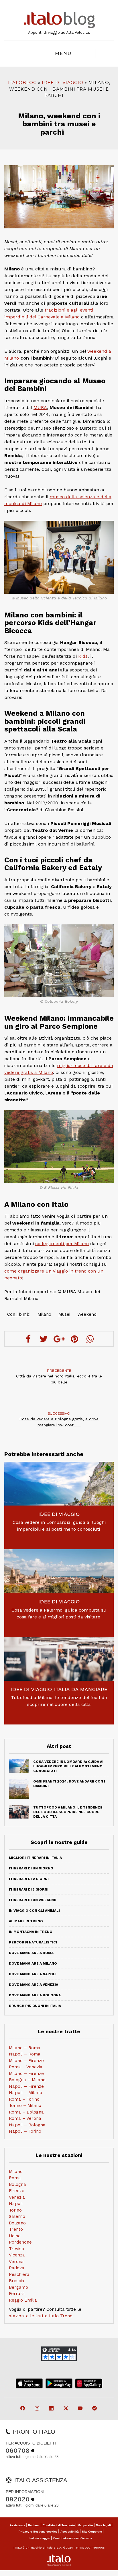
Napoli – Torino (25, 2131)
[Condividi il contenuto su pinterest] (74, 1339)
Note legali (103, 2525)
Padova (17, 2268)
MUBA (40, 407)
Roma (15, 2178)
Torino (15, 2210)
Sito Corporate (92, 2532)
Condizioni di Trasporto (59, 2525)
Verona (16, 2262)
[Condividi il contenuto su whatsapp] (90, 1339)
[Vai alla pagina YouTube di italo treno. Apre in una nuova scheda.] (81, 2409)
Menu (63, 53)
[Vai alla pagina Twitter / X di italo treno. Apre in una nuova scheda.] (66, 2409)
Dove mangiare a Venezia (34, 1985)
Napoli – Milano (25, 2093)
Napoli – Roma (25, 2054)
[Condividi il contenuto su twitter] (44, 1339)
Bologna (17, 2184)
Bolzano (17, 2223)
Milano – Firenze (26, 2061)
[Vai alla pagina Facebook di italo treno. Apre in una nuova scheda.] (23, 2409)
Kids (83, 656)
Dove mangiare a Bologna (35, 1995)
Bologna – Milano (27, 2080)
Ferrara (17, 2294)
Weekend (87, 1314)
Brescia (17, 2281)
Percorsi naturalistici (33, 1942)
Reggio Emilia (23, 2300)
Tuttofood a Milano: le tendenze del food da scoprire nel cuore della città (59, 1701)
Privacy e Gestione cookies (38, 2532)
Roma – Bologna (26, 2112)
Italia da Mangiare (81, 1689)
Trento (16, 2229)
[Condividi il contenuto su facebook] (28, 1339)
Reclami (34, 2525)
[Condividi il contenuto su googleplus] (59, 1339)
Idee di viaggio (63, 82)
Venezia (17, 2197)
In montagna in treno (31, 1932)
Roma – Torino (24, 2099)
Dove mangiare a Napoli (33, 1974)
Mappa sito (85, 2525)
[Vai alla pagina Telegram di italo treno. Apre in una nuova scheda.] (95, 2409)
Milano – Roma (25, 2048)
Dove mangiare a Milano (33, 1963)
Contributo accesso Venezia (73, 2538)
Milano (44, 1314)
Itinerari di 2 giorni (29, 1879)
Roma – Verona (25, 2118)
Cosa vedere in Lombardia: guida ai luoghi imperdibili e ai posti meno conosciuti (59, 1526)
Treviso (16, 2249)
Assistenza (17, 2525)
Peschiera (19, 2274)
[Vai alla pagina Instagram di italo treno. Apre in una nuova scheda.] (37, 2409)
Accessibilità (70, 2532)
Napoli (16, 2204)
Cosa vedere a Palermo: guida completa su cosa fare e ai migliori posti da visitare (59, 1613)
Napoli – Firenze (26, 2086)
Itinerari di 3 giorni (29, 1889)
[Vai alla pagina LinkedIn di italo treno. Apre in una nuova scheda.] (52, 2409)
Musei (64, 1314)
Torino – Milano (25, 2106)
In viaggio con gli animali (34, 1911)
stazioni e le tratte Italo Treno (41, 2316)
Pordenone (20, 2242)
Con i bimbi (19, 1314)
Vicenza (17, 2255)
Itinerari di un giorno (31, 1868)
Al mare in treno (26, 1921)
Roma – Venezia (26, 2067)
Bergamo (18, 2287)
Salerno (17, 2216)
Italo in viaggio (40, 2538)
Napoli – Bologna (27, 2125)
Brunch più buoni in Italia (35, 2006)
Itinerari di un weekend (33, 1900)
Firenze (17, 2191)
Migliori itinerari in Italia (35, 1858)
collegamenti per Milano (62, 1244)
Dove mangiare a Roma (31, 1953)
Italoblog (22, 82)
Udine (15, 2236)
